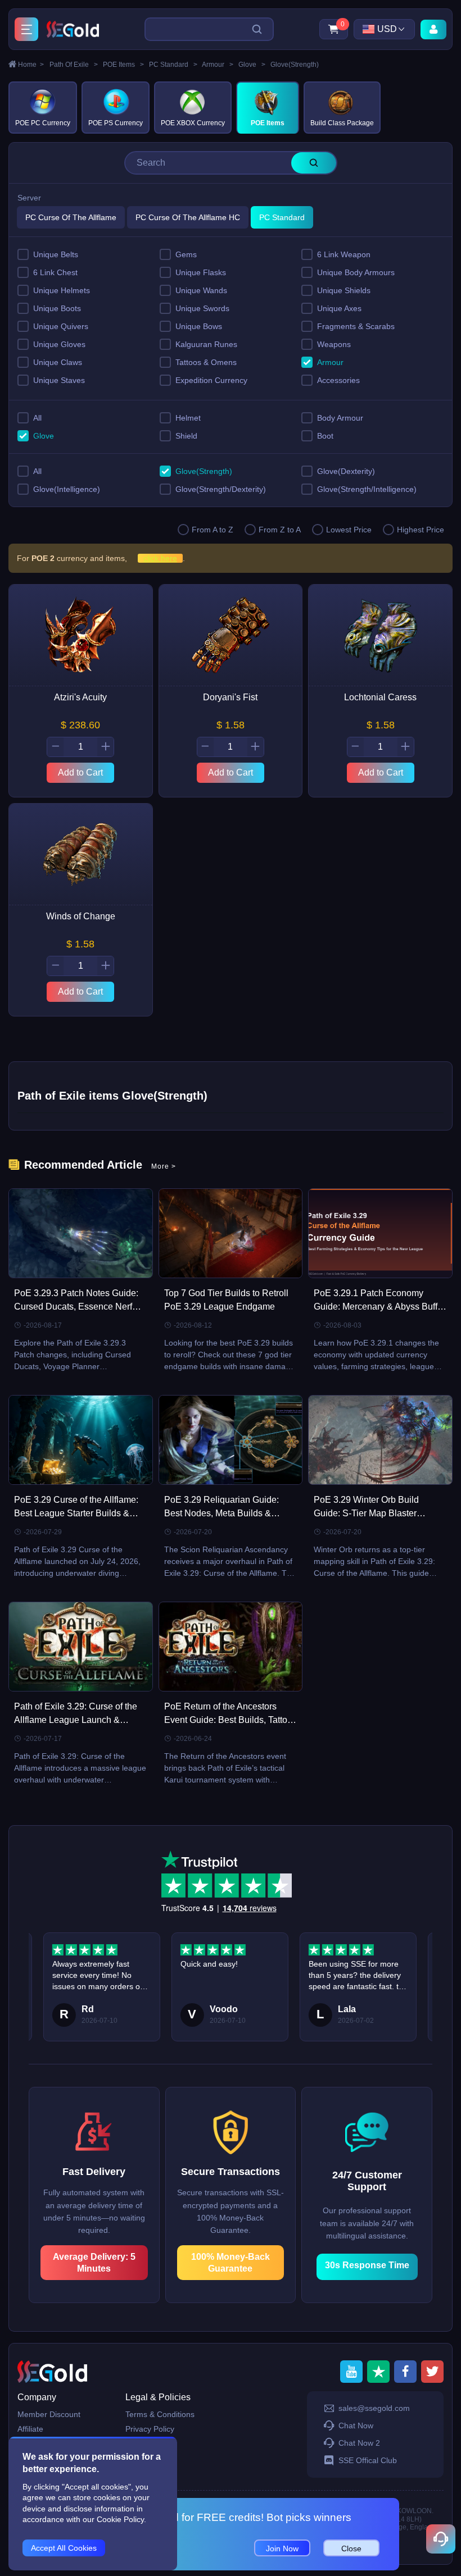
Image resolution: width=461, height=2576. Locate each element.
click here (160, 558)
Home (31, 65)
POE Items (123, 65)
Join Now (282, 2548)
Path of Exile (74, 65)
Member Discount (49, 2414)
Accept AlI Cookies (64, 2548)
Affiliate (30, 2429)
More (164, 1166)
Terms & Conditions (160, 2414)
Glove (252, 65)
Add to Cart (80, 772)
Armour (218, 65)
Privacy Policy (150, 2429)
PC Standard (173, 65)
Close (351, 2548)
